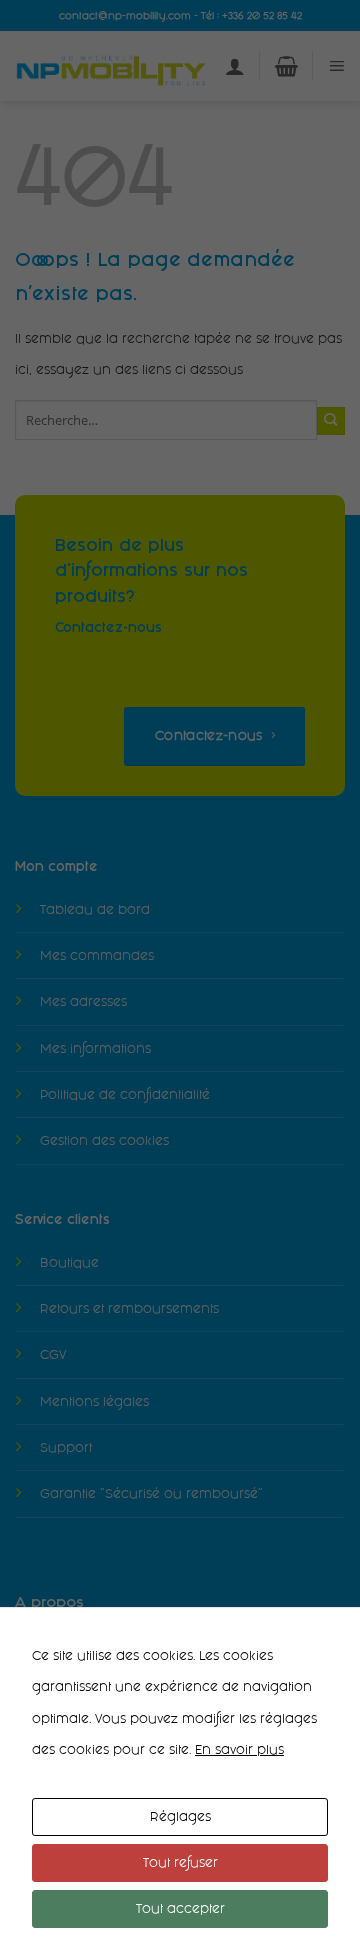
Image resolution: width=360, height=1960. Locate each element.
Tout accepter (180, 1908)
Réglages (180, 1816)
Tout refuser (180, 1862)
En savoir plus (239, 1749)
